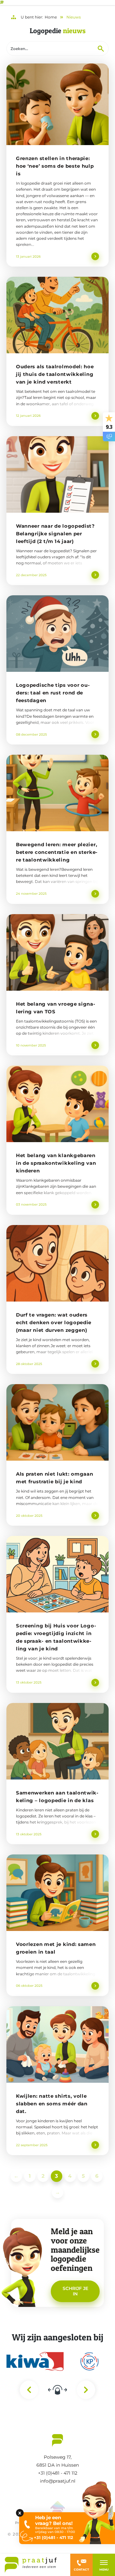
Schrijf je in (75, 2291)
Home (51, 17)
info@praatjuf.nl (58, 2481)
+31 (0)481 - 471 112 (58, 2473)
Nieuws (74, 17)
